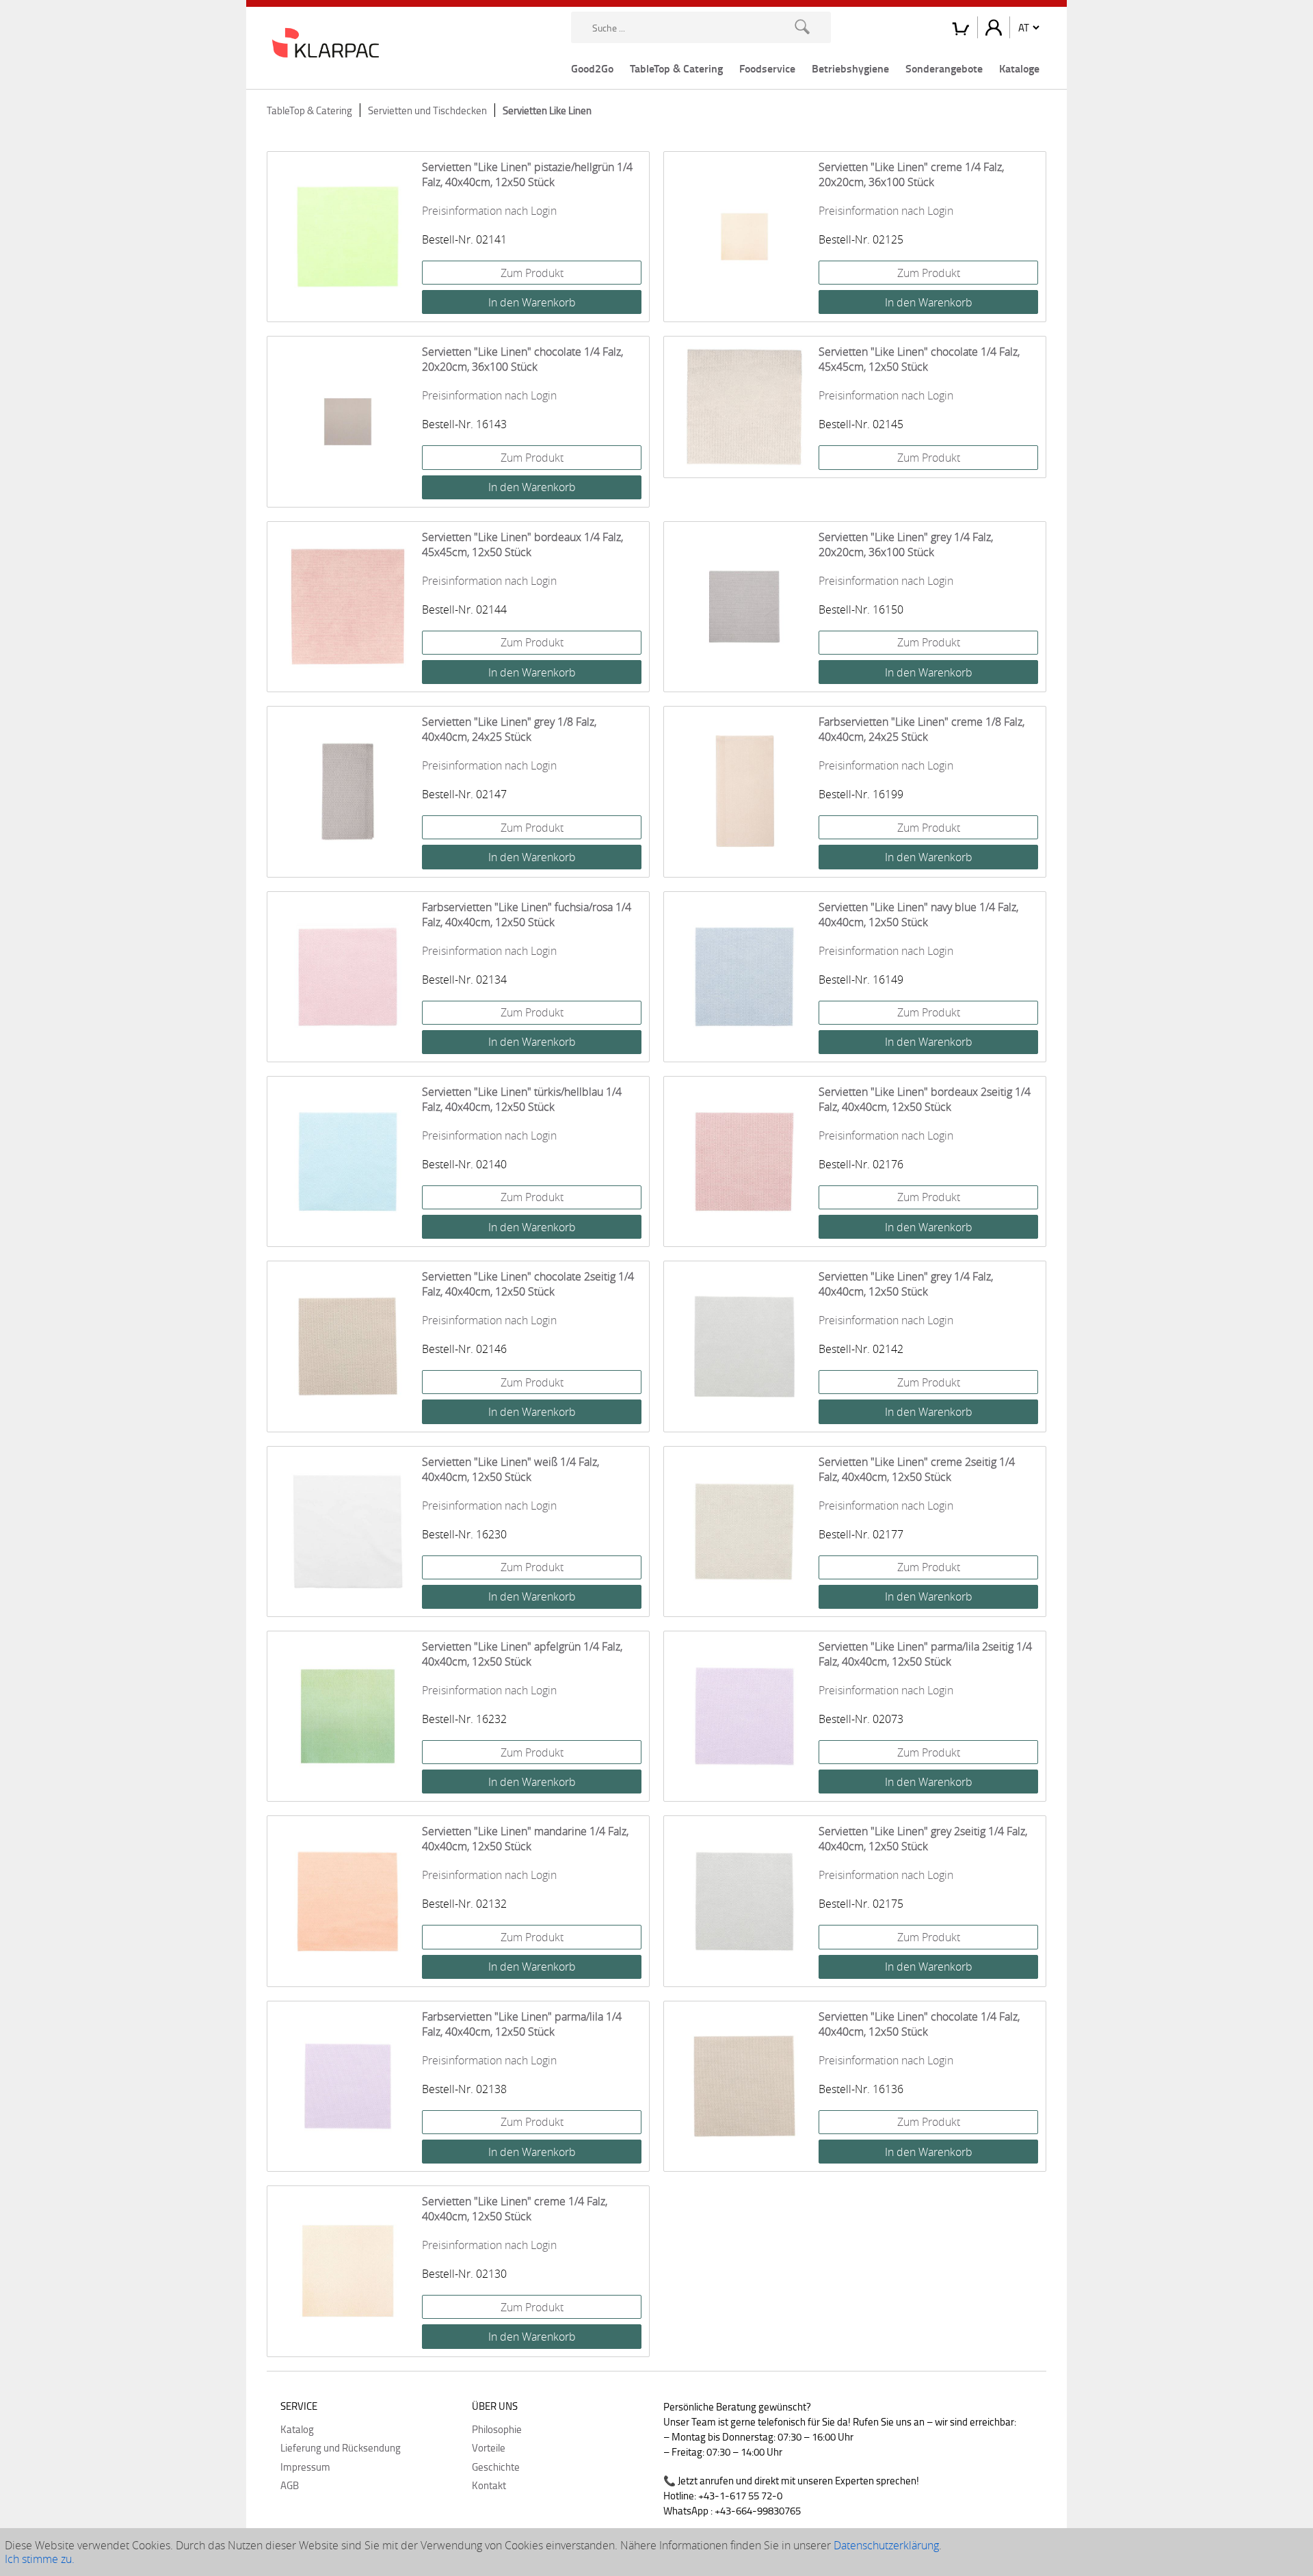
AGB (290, 2485)
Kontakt (489, 2485)
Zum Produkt (532, 273)
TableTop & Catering (676, 68)
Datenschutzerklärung (886, 2545)
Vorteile (489, 2447)
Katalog (297, 2429)
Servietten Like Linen (547, 110)
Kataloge (1019, 68)
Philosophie (497, 2429)
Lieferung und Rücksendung (341, 2447)
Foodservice (767, 68)
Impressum (305, 2467)
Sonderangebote (944, 68)
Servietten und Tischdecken (427, 110)
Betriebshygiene (850, 68)
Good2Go (592, 68)
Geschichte (496, 2467)
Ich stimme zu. (40, 2559)
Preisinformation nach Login (489, 211)
